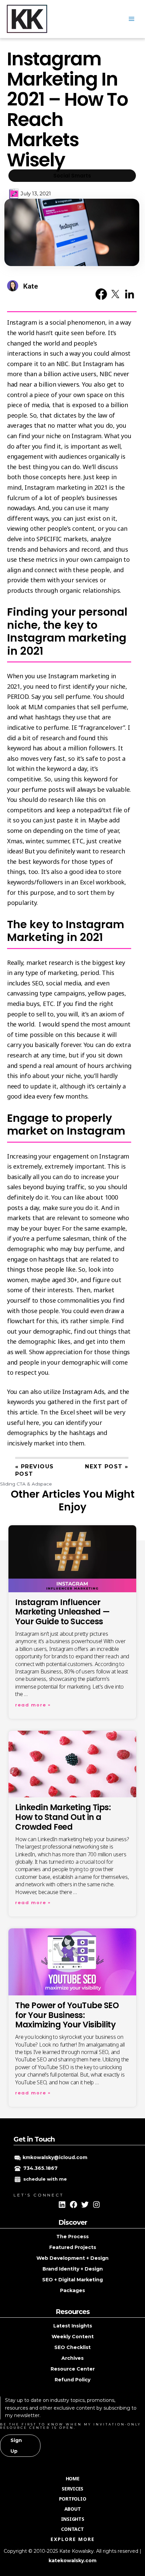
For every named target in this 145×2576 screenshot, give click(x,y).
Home (73, 2479)
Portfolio (73, 2499)
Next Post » (107, 1466)
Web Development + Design (72, 2258)
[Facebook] (74, 2205)
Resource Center (73, 2369)
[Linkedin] (62, 2205)
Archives (72, 2358)
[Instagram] (96, 2205)
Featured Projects (73, 2247)
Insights (73, 2519)
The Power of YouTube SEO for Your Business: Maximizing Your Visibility (67, 2015)
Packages (72, 2290)
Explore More (73, 2539)
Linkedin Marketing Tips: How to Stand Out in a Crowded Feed (63, 1817)
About (73, 2509)
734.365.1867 (40, 2168)
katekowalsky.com (72, 2561)
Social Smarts (72, 176)
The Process (72, 2237)
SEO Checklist (72, 2347)
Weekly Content (73, 2337)
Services (72, 2489)
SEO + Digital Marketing (72, 2280)
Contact (72, 2529)
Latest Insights (73, 2326)
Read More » (33, 1705)
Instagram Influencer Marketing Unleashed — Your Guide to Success (63, 1612)
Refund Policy (72, 2380)
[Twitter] (85, 2205)
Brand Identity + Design (73, 2269)
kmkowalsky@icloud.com (55, 2157)
